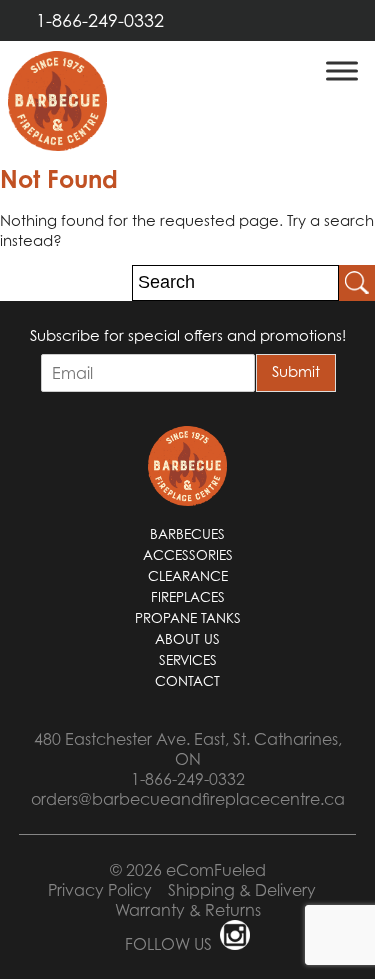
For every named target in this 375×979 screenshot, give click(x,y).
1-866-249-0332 (100, 20)
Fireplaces (188, 597)
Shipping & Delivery (242, 890)
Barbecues (187, 534)
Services (188, 660)
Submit (296, 371)
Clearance (188, 576)
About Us (187, 639)
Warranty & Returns (188, 910)
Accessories (188, 555)
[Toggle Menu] (342, 70)
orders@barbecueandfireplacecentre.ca (188, 799)
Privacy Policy (100, 890)
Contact (187, 681)
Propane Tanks (188, 618)
